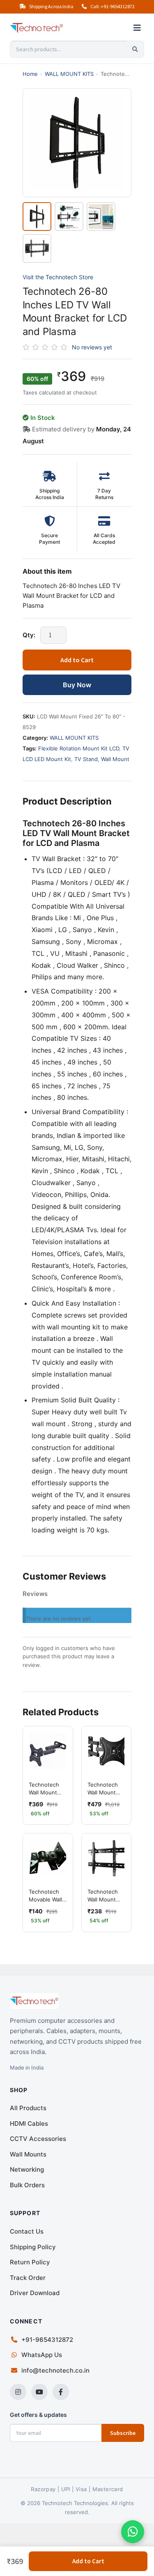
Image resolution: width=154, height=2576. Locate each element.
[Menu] (137, 28)
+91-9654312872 (47, 2340)
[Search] (135, 49)
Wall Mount (115, 759)
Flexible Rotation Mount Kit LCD (79, 748)
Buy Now (77, 685)
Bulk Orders (27, 2185)
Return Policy (30, 2262)
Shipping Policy (33, 2247)
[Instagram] (18, 2392)
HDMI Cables (29, 2123)
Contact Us (27, 2231)
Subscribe (123, 2433)
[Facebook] (61, 2392)
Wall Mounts (28, 2154)
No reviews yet (92, 347)
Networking (27, 2169)
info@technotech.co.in (55, 2370)
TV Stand (86, 759)
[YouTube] (39, 2392)
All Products (28, 2108)
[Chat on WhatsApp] (133, 2532)
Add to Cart (77, 660)
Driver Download (35, 2293)
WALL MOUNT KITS (69, 74)
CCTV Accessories (38, 2139)
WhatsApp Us (42, 2355)
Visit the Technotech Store (58, 277)
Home (30, 74)
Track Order (28, 2278)
